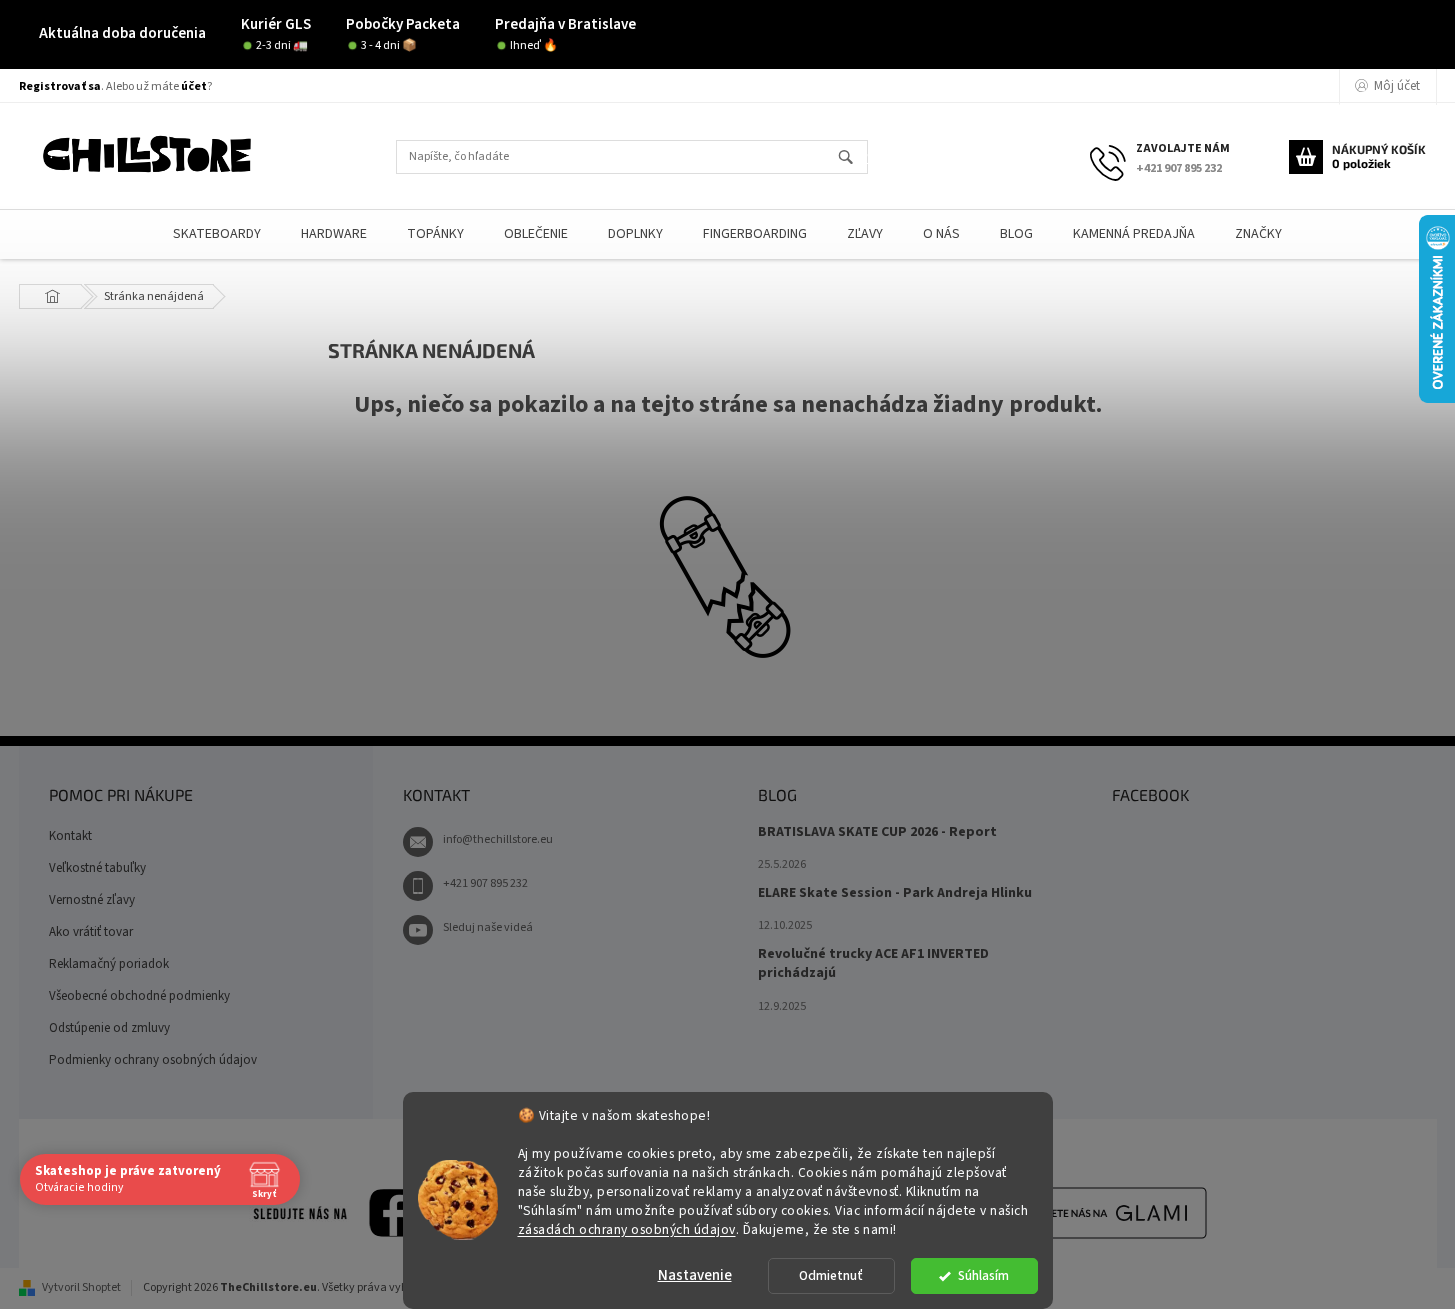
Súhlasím (983, 1275)
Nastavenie (695, 1275)
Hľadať (854, 158)
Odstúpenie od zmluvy (109, 1028)
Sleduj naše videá (488, 927)
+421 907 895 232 (485, 883)
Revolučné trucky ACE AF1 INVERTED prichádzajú (873, 964)
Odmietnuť (831, 1275)
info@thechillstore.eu (498, 839)
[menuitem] (217, 234)
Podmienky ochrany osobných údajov (153, 1060)
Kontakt (70, 836)
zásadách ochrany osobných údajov (627, 1228)
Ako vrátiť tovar (91, 932)
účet (194, 86)
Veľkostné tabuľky (97, 868)
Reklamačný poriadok (109, 964)
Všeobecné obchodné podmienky (139, 996)
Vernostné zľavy (92, 900)
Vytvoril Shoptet (81, 1287)
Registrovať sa (60, 86)
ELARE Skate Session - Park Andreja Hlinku (895, 893)
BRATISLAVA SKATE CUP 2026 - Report (877, 832)
